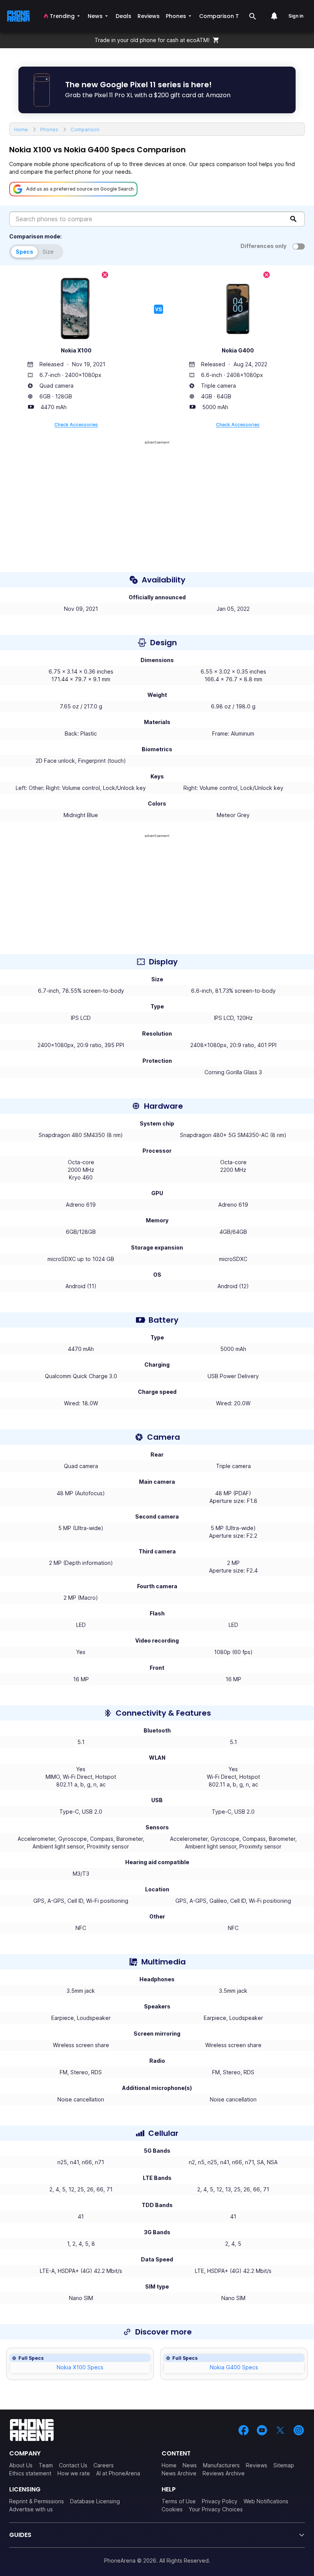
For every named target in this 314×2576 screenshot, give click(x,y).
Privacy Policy (220, 2501)
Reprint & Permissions (37, 2501)
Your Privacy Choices (216, 2509)
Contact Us (73, 2465)
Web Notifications (266, 2501)
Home (169, 2465)
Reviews (257, 2465)
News (190, 2465)
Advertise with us (31, 2509)
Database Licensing (95, 2501)
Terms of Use (179, 2501)
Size (48, 252)
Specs (25, 252)
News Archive (179, 2473)
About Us (21, 2465)
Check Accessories (76, 425)
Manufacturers (221, 2465)
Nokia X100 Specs (80, 2367)
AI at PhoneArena (118, 2473)
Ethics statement (30, 2473)
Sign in (296, 16)
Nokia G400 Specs (234, 2367)
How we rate (74, 2473)
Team (46, 2465)
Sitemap (284, 2465)
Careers (104, 2465)
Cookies (172, 2509)
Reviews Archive (224, 2473)
